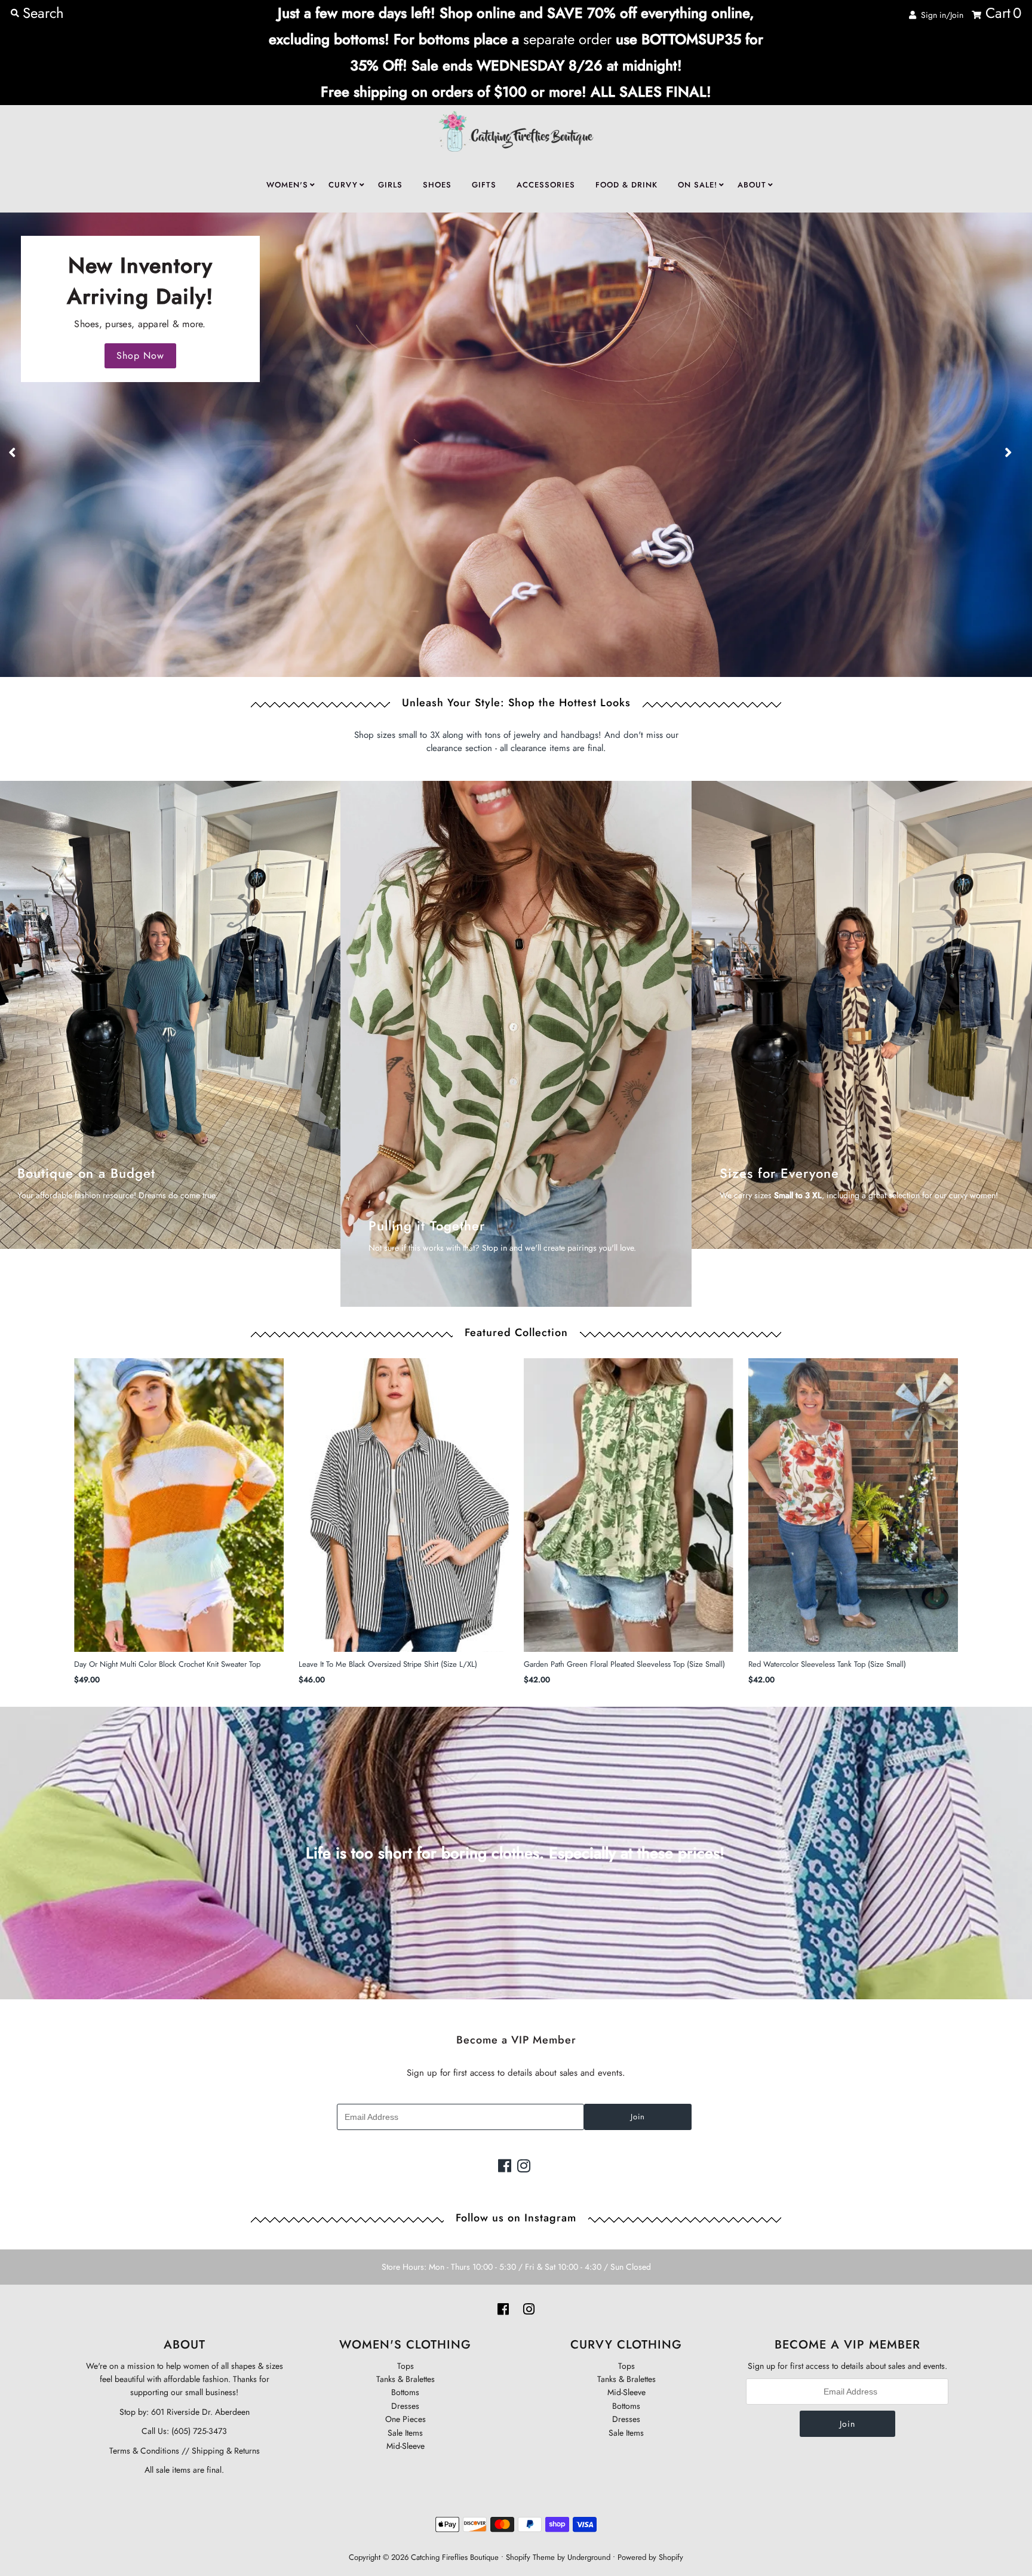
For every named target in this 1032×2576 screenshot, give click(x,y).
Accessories (546, 185)
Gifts (484, 185)
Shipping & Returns (225, 2451)
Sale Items (405, 2433)
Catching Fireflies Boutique (455, 2557)
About (752, 185)
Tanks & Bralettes (406, 2379)
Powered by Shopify (650, 2557)
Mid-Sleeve (406, 2446)
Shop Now (140, 356)
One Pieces (406, 2419)
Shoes (437, 185)
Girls (390, 185)
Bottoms (405, 2392)
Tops (406, 2366)
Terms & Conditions (144, 2451)
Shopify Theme (530, 2557)
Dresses (405, 2406)
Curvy (343, 185)
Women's (287, 185)
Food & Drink (626, 185)
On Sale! (698, 185)
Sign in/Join (940, 15)
